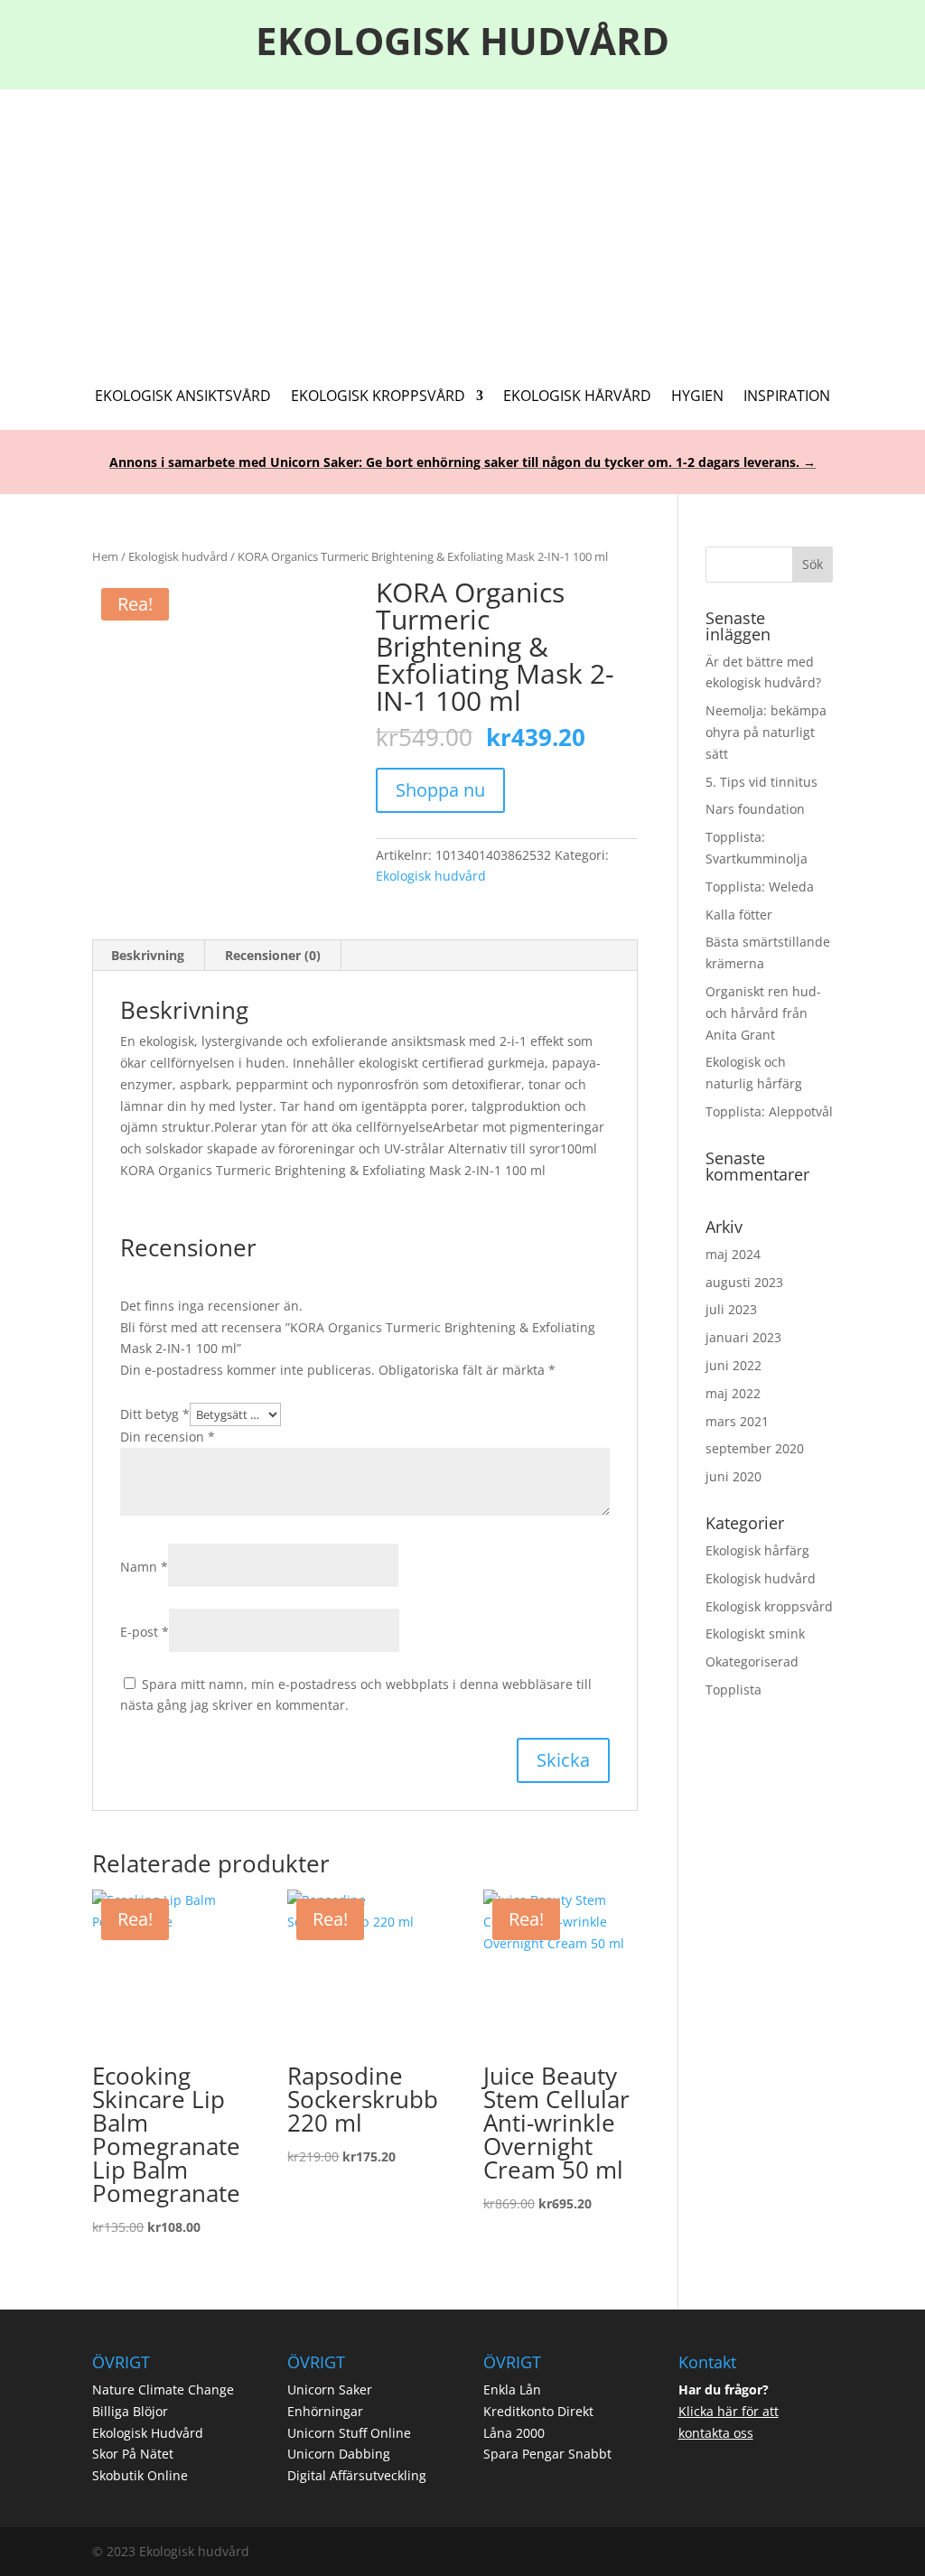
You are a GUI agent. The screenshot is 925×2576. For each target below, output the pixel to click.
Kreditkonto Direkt (538, 2411)
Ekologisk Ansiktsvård (183, 397)
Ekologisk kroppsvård (769, 1606)
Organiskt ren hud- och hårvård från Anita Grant (763, 1013)
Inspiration (787, 397)
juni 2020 (733, 1476)
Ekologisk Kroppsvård (378, 397)
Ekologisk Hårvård (577, 397)
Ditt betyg (155, 1414)
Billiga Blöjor (130, 2411)
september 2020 (755, 1448)
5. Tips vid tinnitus (761, 782)
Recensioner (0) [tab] (273, 955)
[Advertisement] (462, 225)
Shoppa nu (440, 790)
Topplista (733, 1689)
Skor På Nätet (133, 2454)
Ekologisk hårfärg (757, 1550)
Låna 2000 (514, 2433)
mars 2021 (737, 1421)
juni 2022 (733, 1365)
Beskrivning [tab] (148, 955)
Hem (105, 556)
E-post (145, 1632)
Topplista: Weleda (760, 887)
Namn (144, 1567)
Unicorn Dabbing (339, 2454)
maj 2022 (733, 1393)
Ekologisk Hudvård (148, 2433)
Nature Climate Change (163, 2389)
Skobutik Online (140, 2475)
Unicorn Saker (330, 2389)
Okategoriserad (752, 1661)
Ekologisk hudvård (178, 556)
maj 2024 (733, 1254)
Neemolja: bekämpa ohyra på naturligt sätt (766, 732)
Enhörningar (325, 2411)
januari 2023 (743, 1337)
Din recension (168, 1437)
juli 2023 (731, 1309)
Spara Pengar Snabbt (547, 2454)
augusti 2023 (744, 1282)
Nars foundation (755, 809)
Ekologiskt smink (755, 1633)
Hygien (697, 397)
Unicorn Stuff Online (349, 2433)
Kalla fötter (739, 915)
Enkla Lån (512, 2389)
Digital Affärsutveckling (357, 2475)
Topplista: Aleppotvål (769, 1111)
